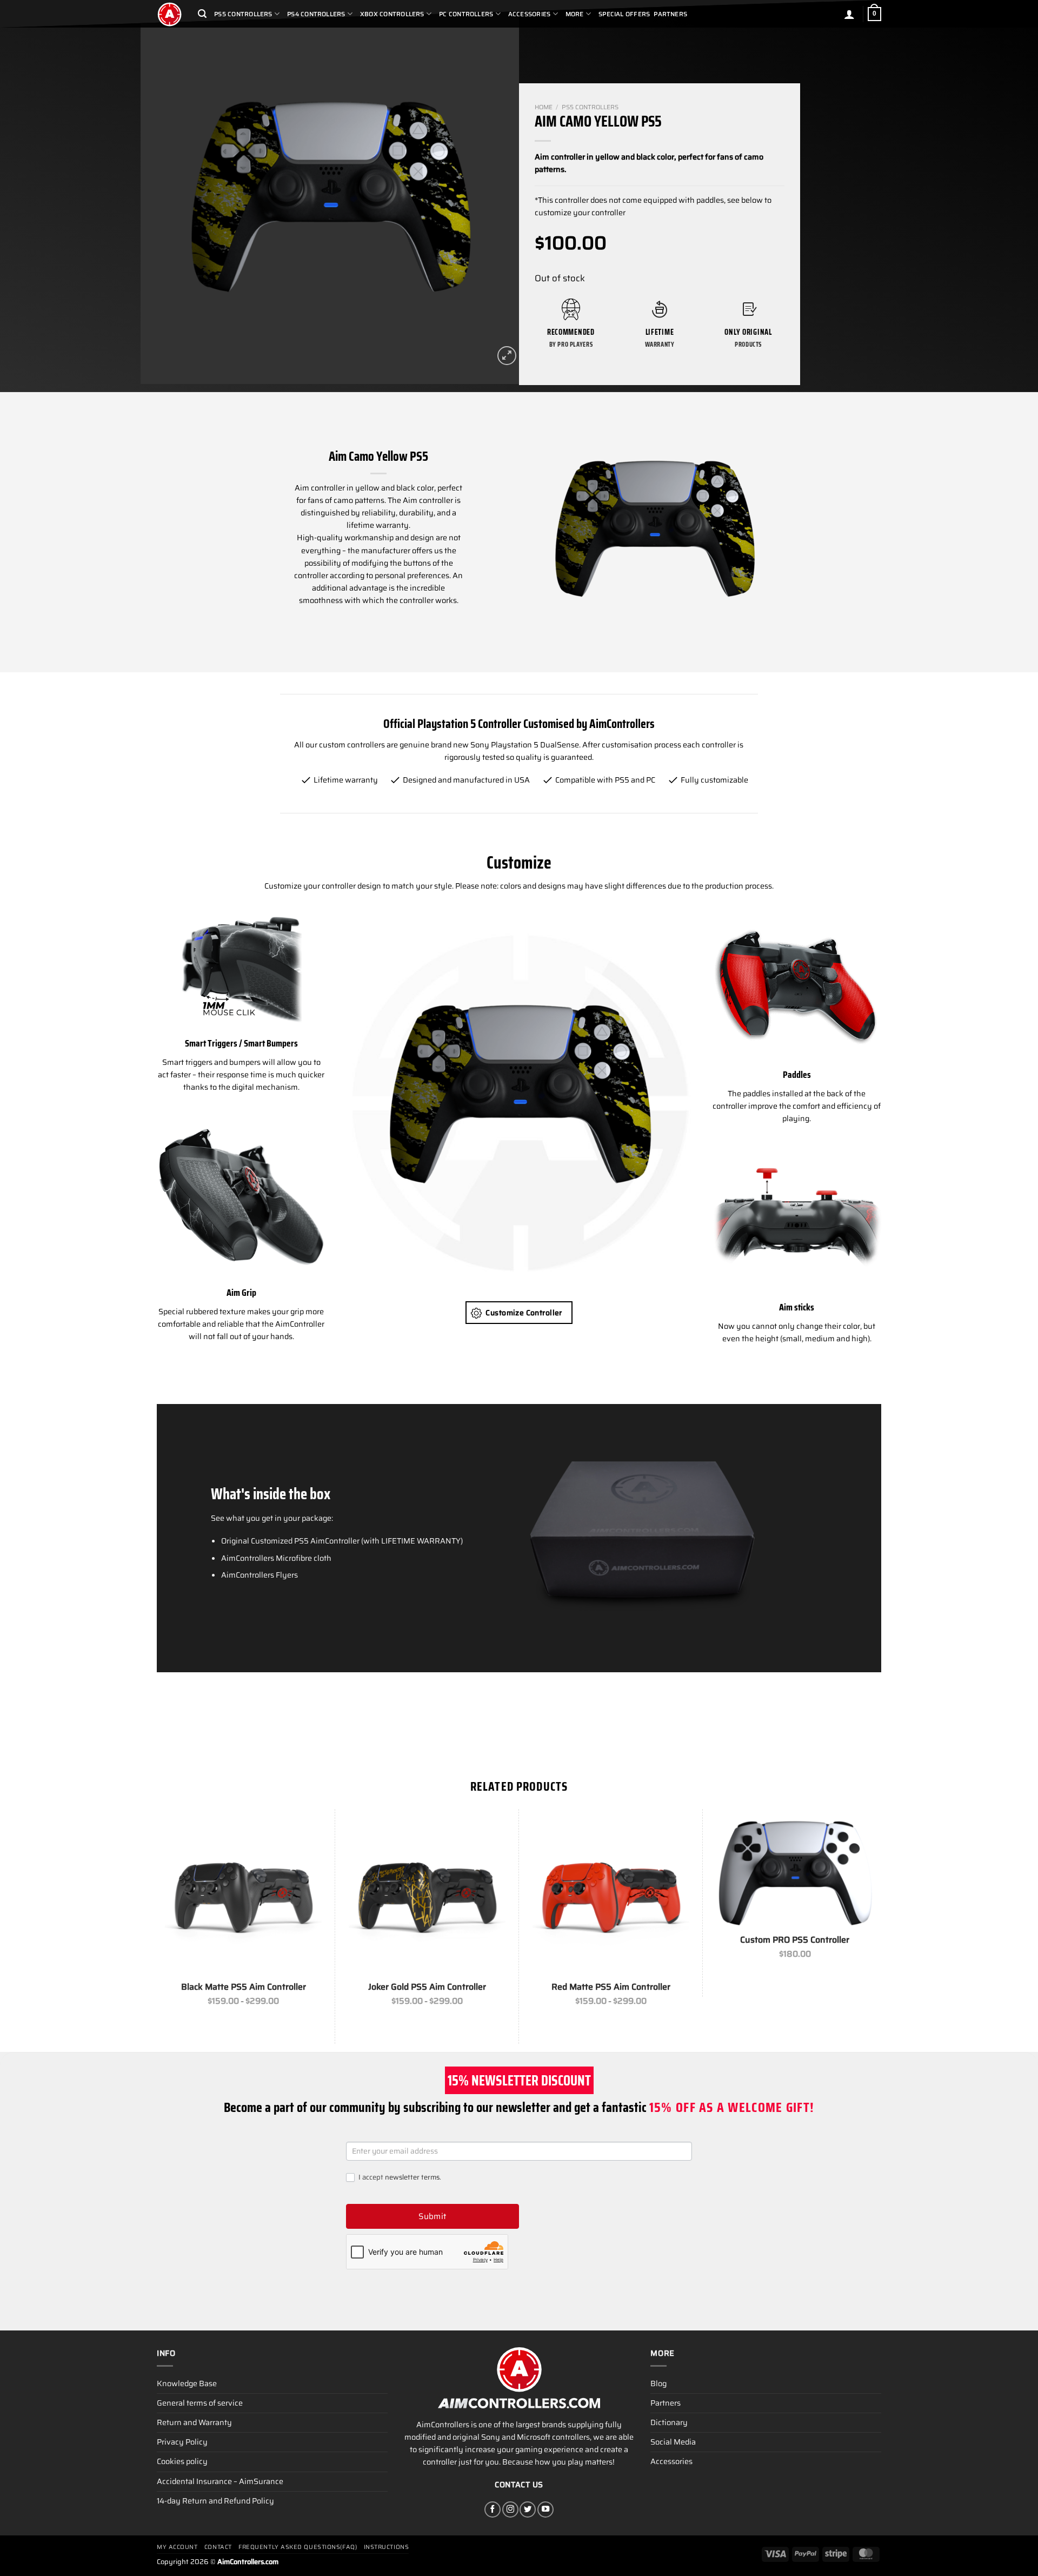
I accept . (399, 2178)
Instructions (387, 2547)
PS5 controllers (590, 107)
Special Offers (624, 14)
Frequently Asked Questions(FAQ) (298, 2547)
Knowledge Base (187, 2383)
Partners (670, 14)
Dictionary (669, 2422)
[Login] (849, 14)
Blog (658, 2383)
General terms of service (200, 2403)
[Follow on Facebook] (493, 2509)
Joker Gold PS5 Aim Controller (427, 1987)
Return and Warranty (194, 2422)
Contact (218, 2547)
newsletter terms (412, 2177)
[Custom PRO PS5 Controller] (795, 1872)
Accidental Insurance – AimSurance (220, 2481)
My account (177, 2547)
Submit (432, 2216)
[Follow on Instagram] (510, 2509)
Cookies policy (182, 2461)
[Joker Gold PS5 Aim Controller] (427, 1896)
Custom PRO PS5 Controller (795, 1940)
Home (544, 107)
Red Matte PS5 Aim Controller (611, 1987)
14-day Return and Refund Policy (215, 2501)
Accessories (671, 2461)
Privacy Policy (182, 2442)
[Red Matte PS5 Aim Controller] (611, 1896)
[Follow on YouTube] (545, 2509)
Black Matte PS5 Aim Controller (244, 1987)
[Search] (202, 14)
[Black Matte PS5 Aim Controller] (243, 1896)
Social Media (673, 2442)
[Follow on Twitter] (528, 2509)
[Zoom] (507, 356)
